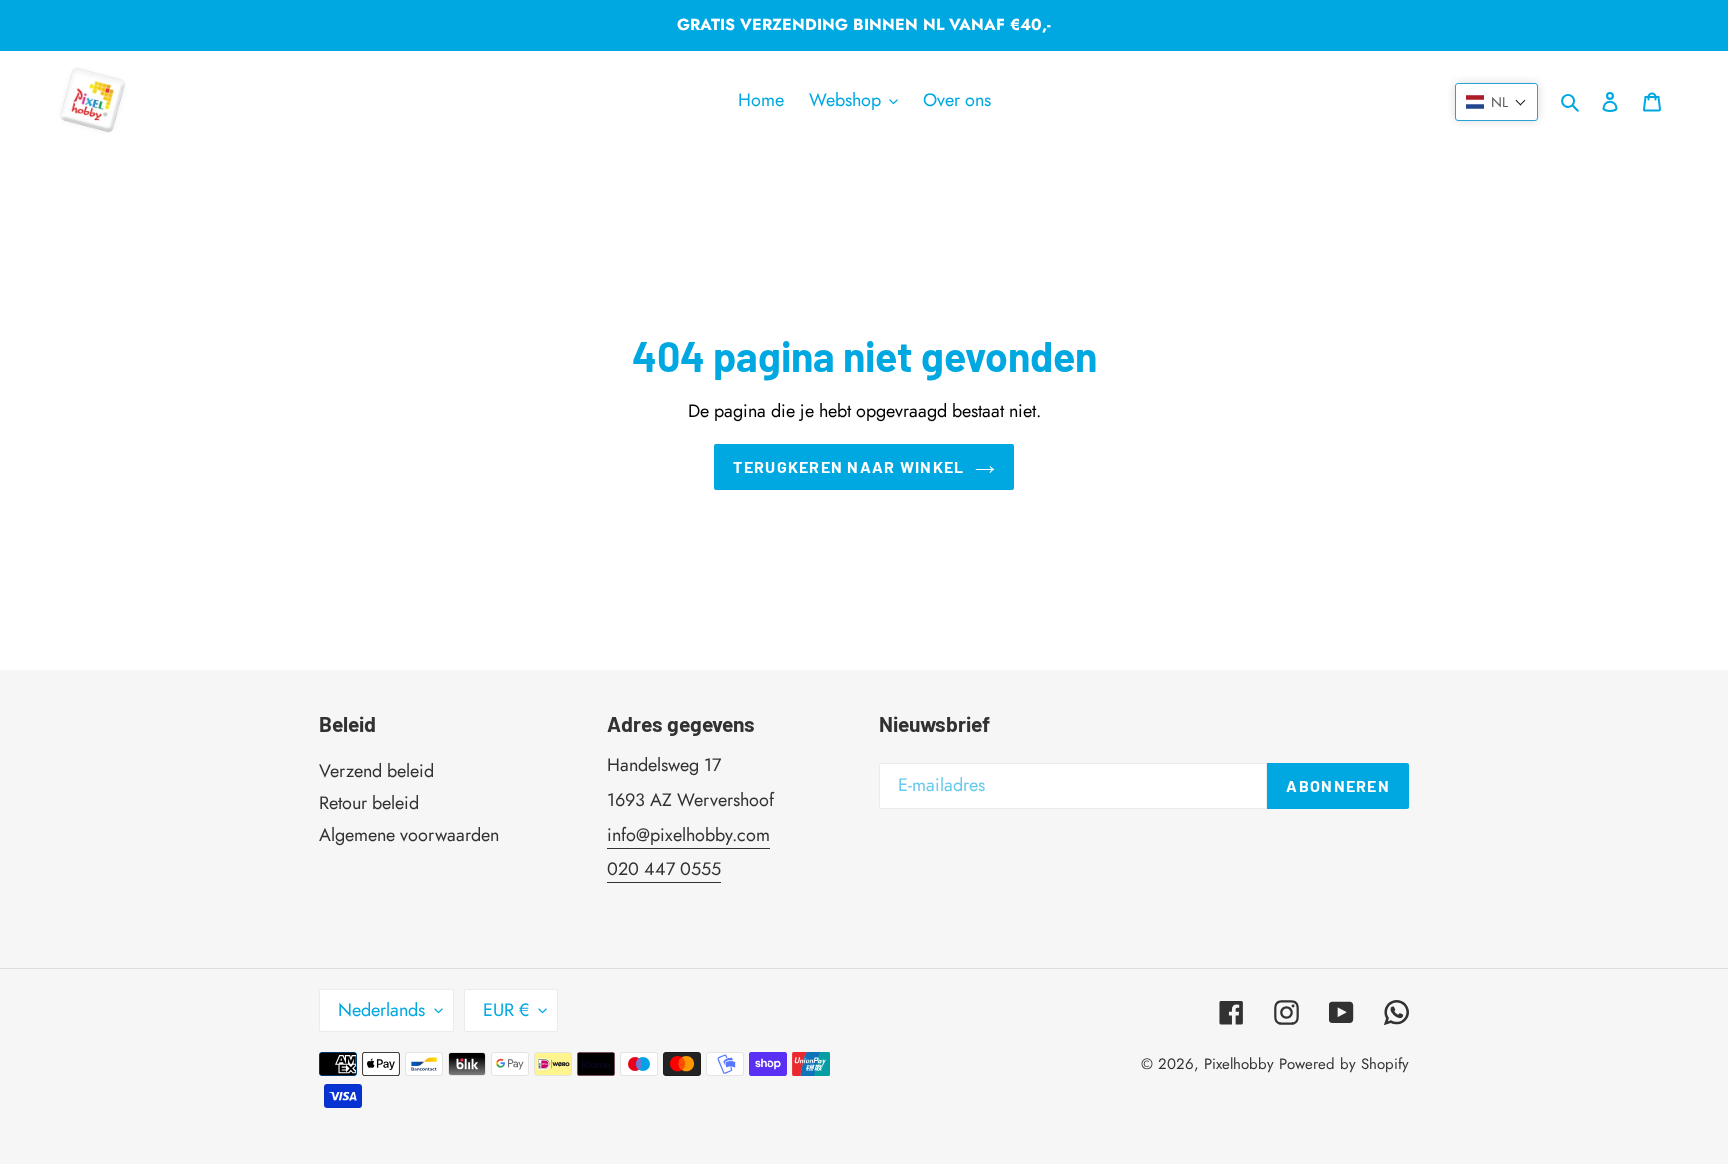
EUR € (506, 1010)
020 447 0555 (664, 869)
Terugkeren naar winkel (848, 466)
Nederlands (381, 1010)
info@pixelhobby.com (688, 835)
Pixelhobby (1239, 1064)
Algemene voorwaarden (409, 835)
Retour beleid (369, 803)
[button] (1496, 102)
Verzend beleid (376, 771)
